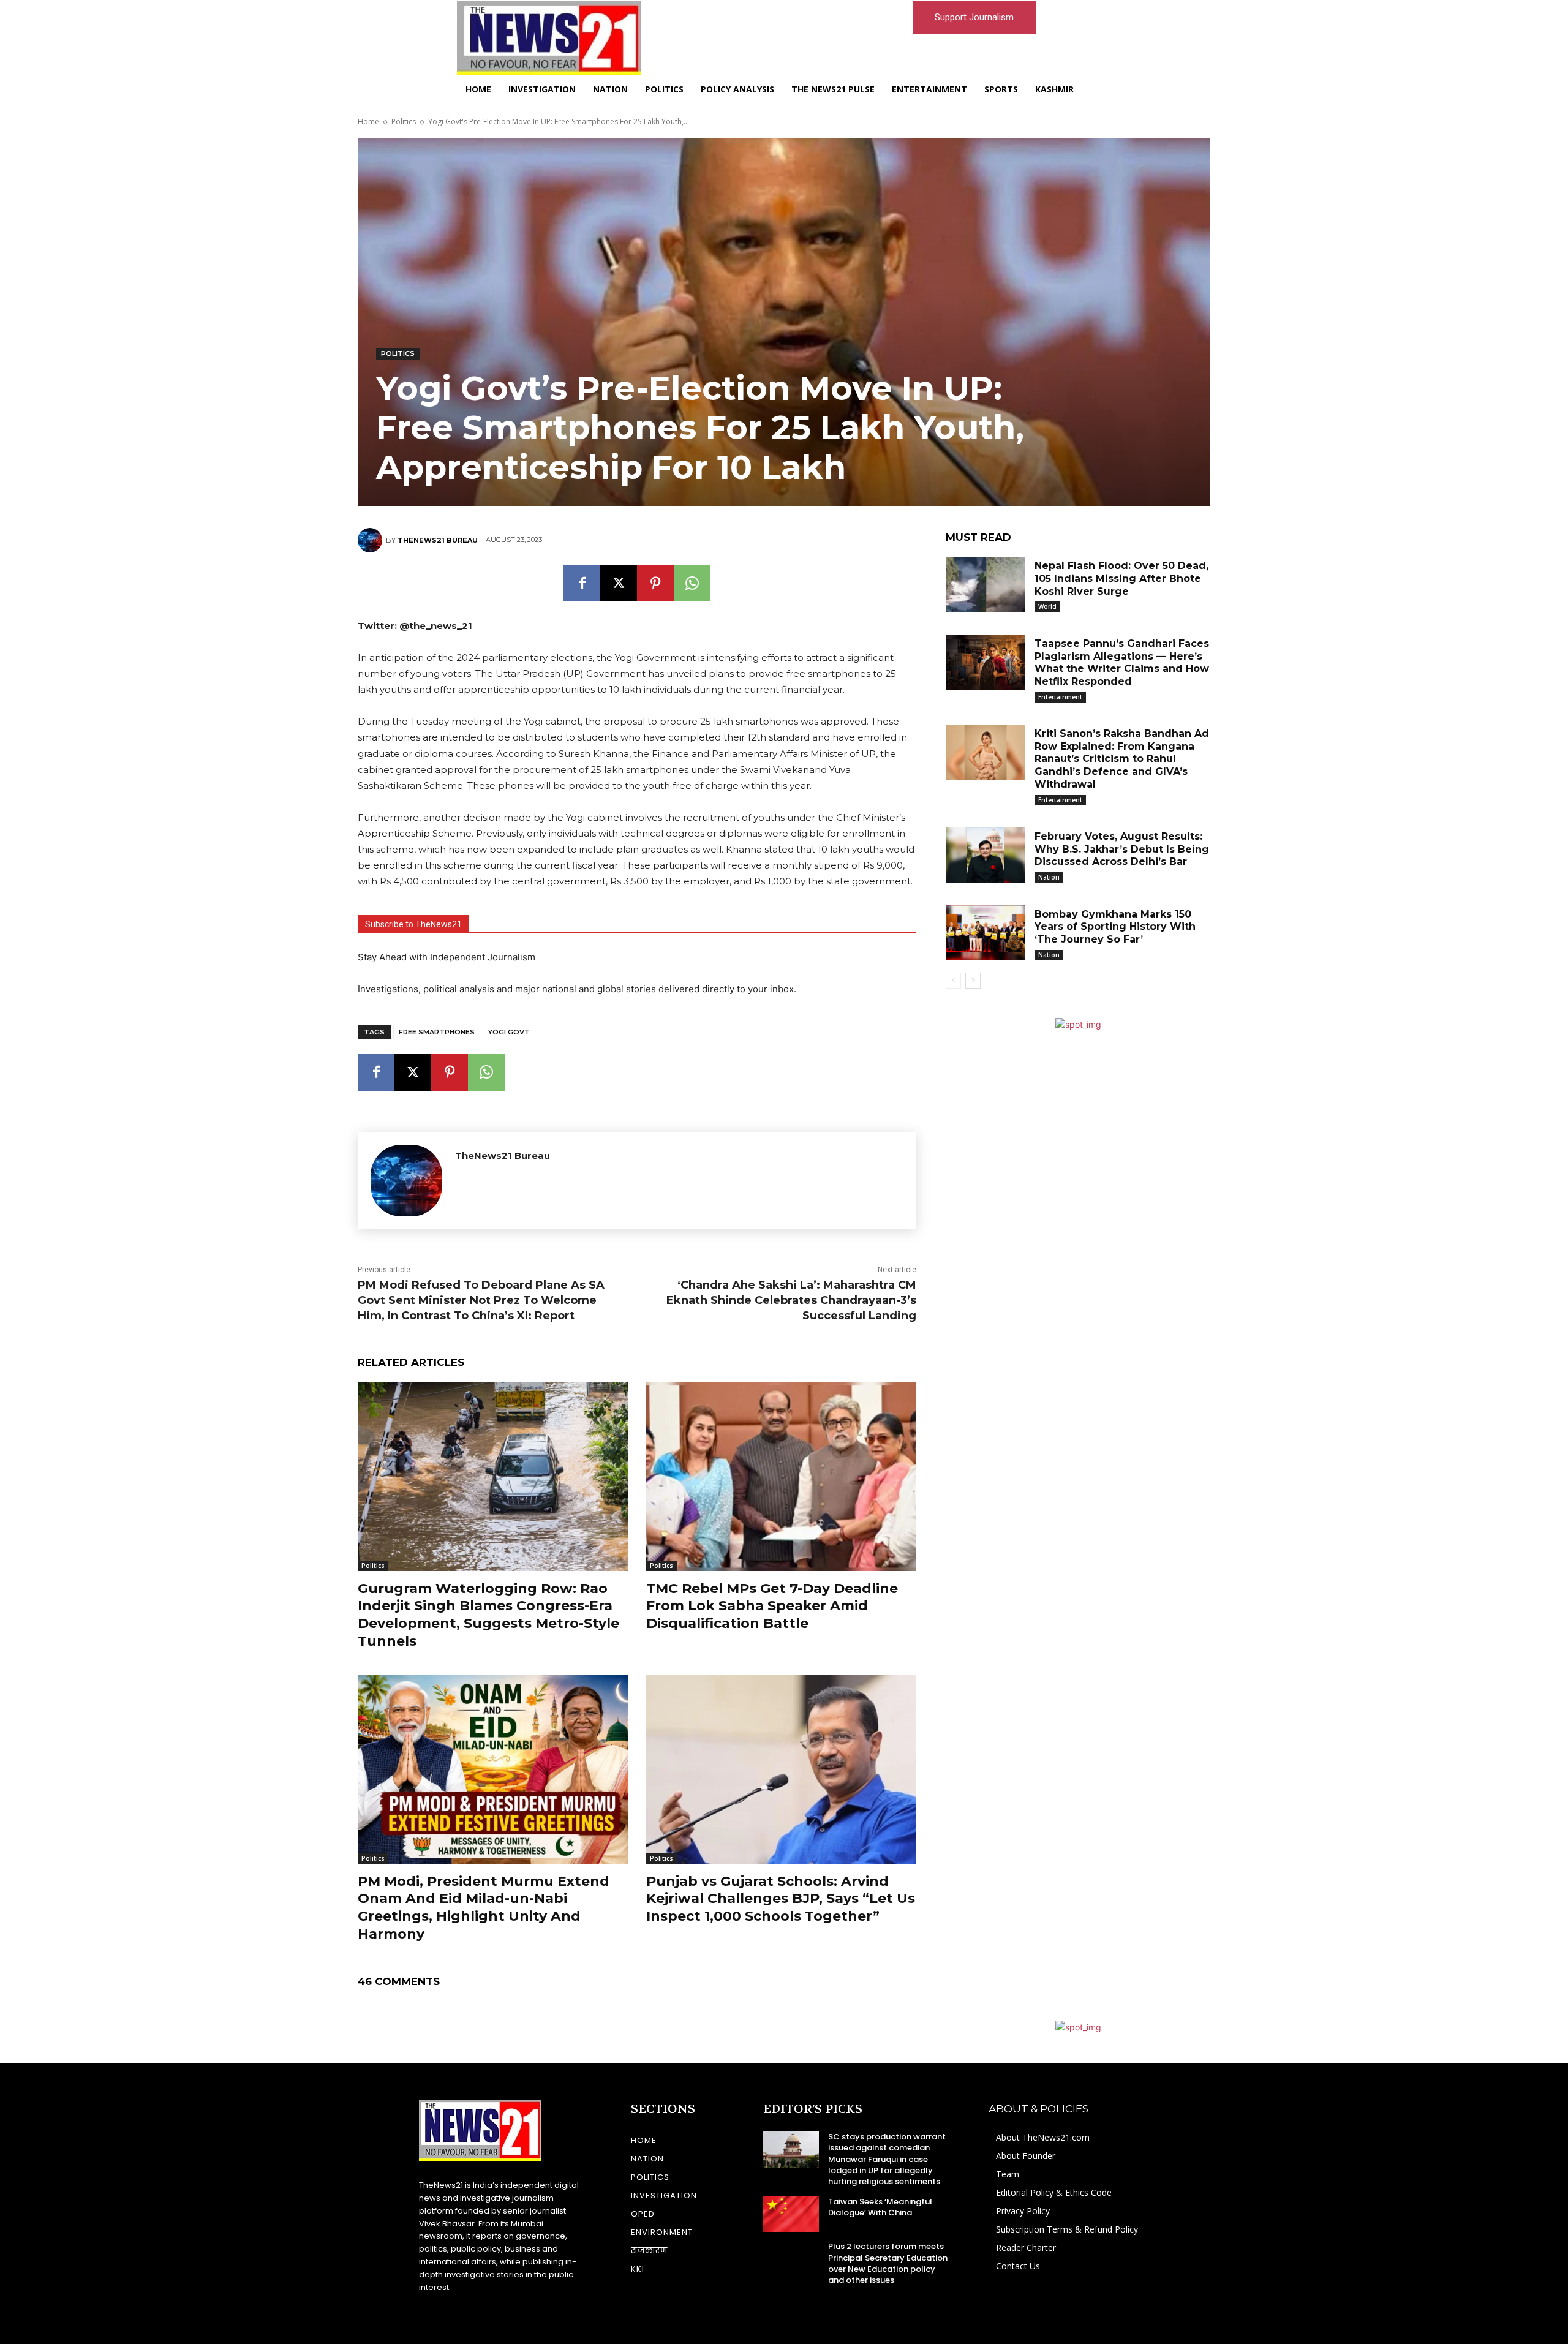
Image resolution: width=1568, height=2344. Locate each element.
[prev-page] (953, 981)
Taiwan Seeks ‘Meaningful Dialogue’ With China (880, 2207)
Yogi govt (509, 1032)
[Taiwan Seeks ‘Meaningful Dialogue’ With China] (791, 2214)
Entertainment (1060, 697)
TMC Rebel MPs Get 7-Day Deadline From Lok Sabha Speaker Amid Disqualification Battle (772, 1606)
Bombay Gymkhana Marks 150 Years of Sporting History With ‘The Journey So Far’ (1115, 927)
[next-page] (973, 981)
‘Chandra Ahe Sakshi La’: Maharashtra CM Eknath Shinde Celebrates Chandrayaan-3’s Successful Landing (791, 1300)
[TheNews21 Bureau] (372, 540)
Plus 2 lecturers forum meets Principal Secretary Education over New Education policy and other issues (888, 2263)
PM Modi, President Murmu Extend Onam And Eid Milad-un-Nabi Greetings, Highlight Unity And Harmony (484, 1908)
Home (368, 122)
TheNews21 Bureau (438, 540)
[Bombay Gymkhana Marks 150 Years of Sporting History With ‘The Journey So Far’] (986, 933)
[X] (619, 583)
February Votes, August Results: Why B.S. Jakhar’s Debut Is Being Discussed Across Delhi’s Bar (1122, 849)
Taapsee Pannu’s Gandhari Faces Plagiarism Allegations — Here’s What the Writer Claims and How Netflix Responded (1122, 662)
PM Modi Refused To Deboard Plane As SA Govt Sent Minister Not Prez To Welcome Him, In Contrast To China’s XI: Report (481, 1300)
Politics (404, 122)
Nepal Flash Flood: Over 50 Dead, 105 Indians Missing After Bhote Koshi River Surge (1121, 578)
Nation (1049, 877)
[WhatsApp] (692, 583)
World (1047, 606)
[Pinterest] (655, 583)
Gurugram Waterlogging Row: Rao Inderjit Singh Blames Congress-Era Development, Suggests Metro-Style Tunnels (488, 1615)
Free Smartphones (437, 1032)
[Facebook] (582, 583)
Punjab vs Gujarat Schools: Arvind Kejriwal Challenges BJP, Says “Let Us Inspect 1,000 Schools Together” (781, 1899)
